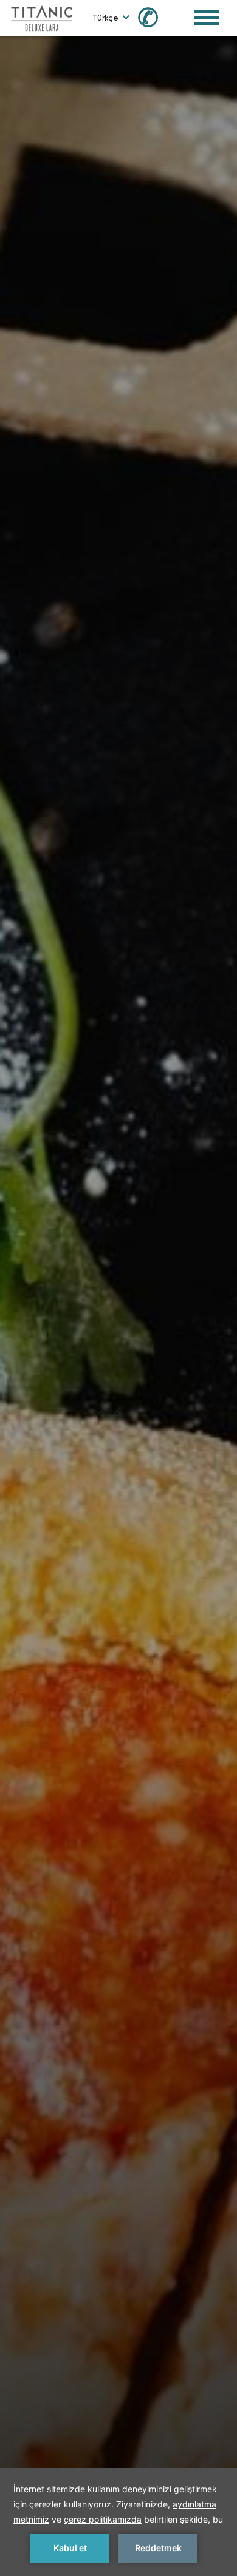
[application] (118, 2522)
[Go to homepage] (42, 17)
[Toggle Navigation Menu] (207, 18)
